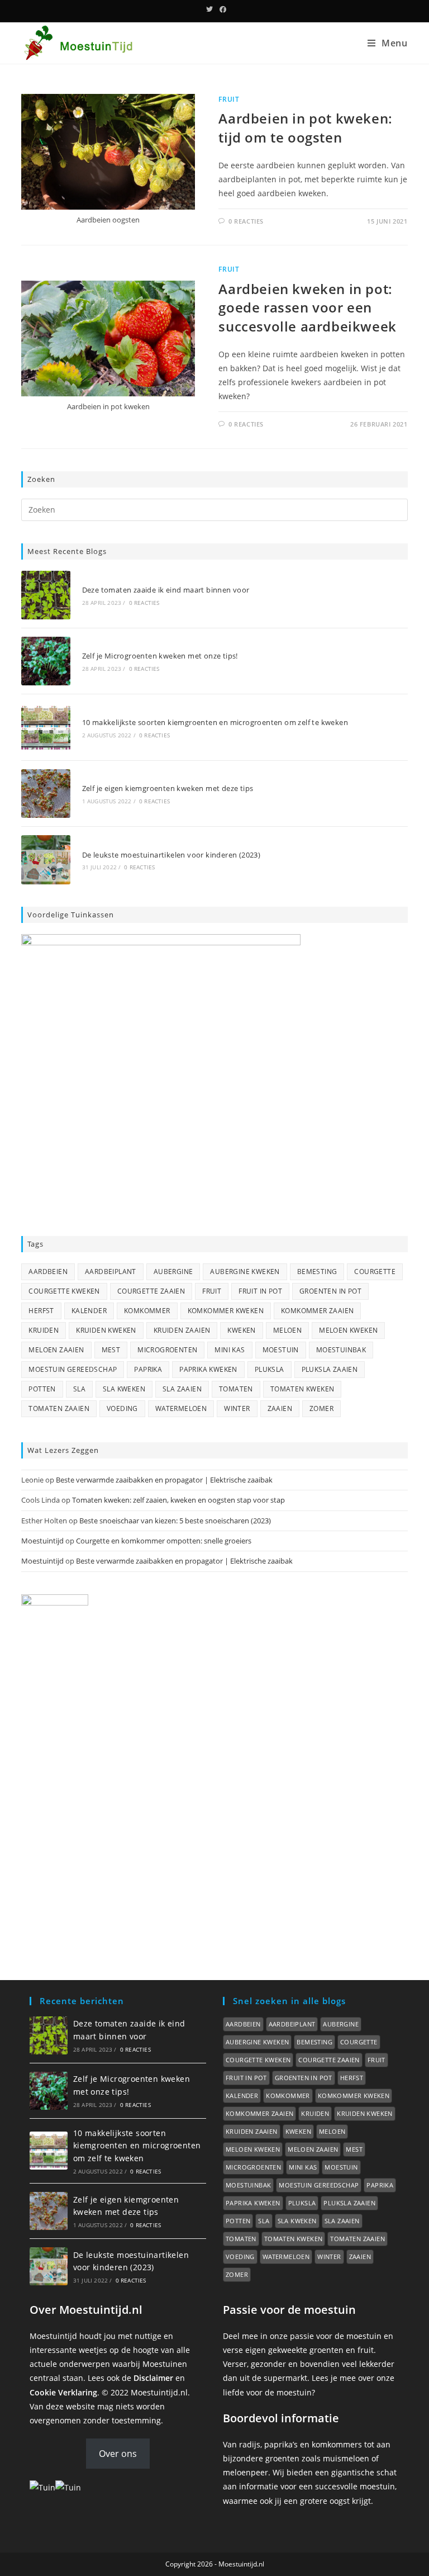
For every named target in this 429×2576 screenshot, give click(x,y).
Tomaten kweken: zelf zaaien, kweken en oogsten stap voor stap (178, 1500)
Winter (237, 1408)
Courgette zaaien (151, 1291)
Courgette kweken (64, 1291)
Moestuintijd (42, 1541)
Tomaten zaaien (59, 1408)
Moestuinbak (341, 1350)
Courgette (375, 1272)
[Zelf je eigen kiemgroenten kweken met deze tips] (46, 794)
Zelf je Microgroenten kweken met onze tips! (160, 656)
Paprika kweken (208, 1369)
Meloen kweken (348, 1330)
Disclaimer (153, 2378)
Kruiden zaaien (182, 1330)
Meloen (287, 1330)
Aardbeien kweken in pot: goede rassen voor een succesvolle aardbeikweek (307, 307)
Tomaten (236, 1389)
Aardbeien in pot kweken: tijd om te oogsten (305, 128)
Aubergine (173, 1272)
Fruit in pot (260, 1291)
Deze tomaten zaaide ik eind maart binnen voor (166, 590)
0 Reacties (246, 221)
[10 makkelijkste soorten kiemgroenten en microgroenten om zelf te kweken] (46, 727)
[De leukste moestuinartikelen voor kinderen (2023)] (46, 860)
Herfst (41, 1311)
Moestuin (281, 1350)
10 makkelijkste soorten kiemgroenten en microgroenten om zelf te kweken (215, 722)
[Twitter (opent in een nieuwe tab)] (209, 10)
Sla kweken (124, 1389)
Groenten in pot (330, 1291)
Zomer (321, 1408)
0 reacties (144, 603)
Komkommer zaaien (317, 1311)
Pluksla (270, 1369)
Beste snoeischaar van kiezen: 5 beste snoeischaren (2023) (175, 1521)
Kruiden (44, 1330)
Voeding (122, 1408)
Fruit (229, 99)
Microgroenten (167, 1350)
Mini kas (230, 1350)
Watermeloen (181, 1408)
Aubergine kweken (245, 1272)
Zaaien (280, 1408)
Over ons (118, 2454)
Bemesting (317, 1272)
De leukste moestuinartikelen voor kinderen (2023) (171, 855)
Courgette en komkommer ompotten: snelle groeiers (164, 1541)
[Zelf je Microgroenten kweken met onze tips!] (46, 661)
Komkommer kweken (226, 1311)
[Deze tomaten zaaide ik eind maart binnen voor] (46, 595)
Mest (111, 1350)
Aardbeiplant (111, 1272)
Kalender (89, 1311)
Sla (79, 1389)
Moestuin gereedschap (73, 1369)
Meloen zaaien (56, 1350)
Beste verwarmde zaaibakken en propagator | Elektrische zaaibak (164, 1480)
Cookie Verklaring (63, 2392)
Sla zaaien (182, 1389)
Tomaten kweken (302, 1389)
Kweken (241, 1330)
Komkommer (147, 1311)
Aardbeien (48, 1272)
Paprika (148, 1369)
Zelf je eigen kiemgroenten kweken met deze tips (168, 788)
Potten (42, 1389)
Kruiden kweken (106, 1330)
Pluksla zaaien (330, 1369)
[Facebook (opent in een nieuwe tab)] (221, 10)
